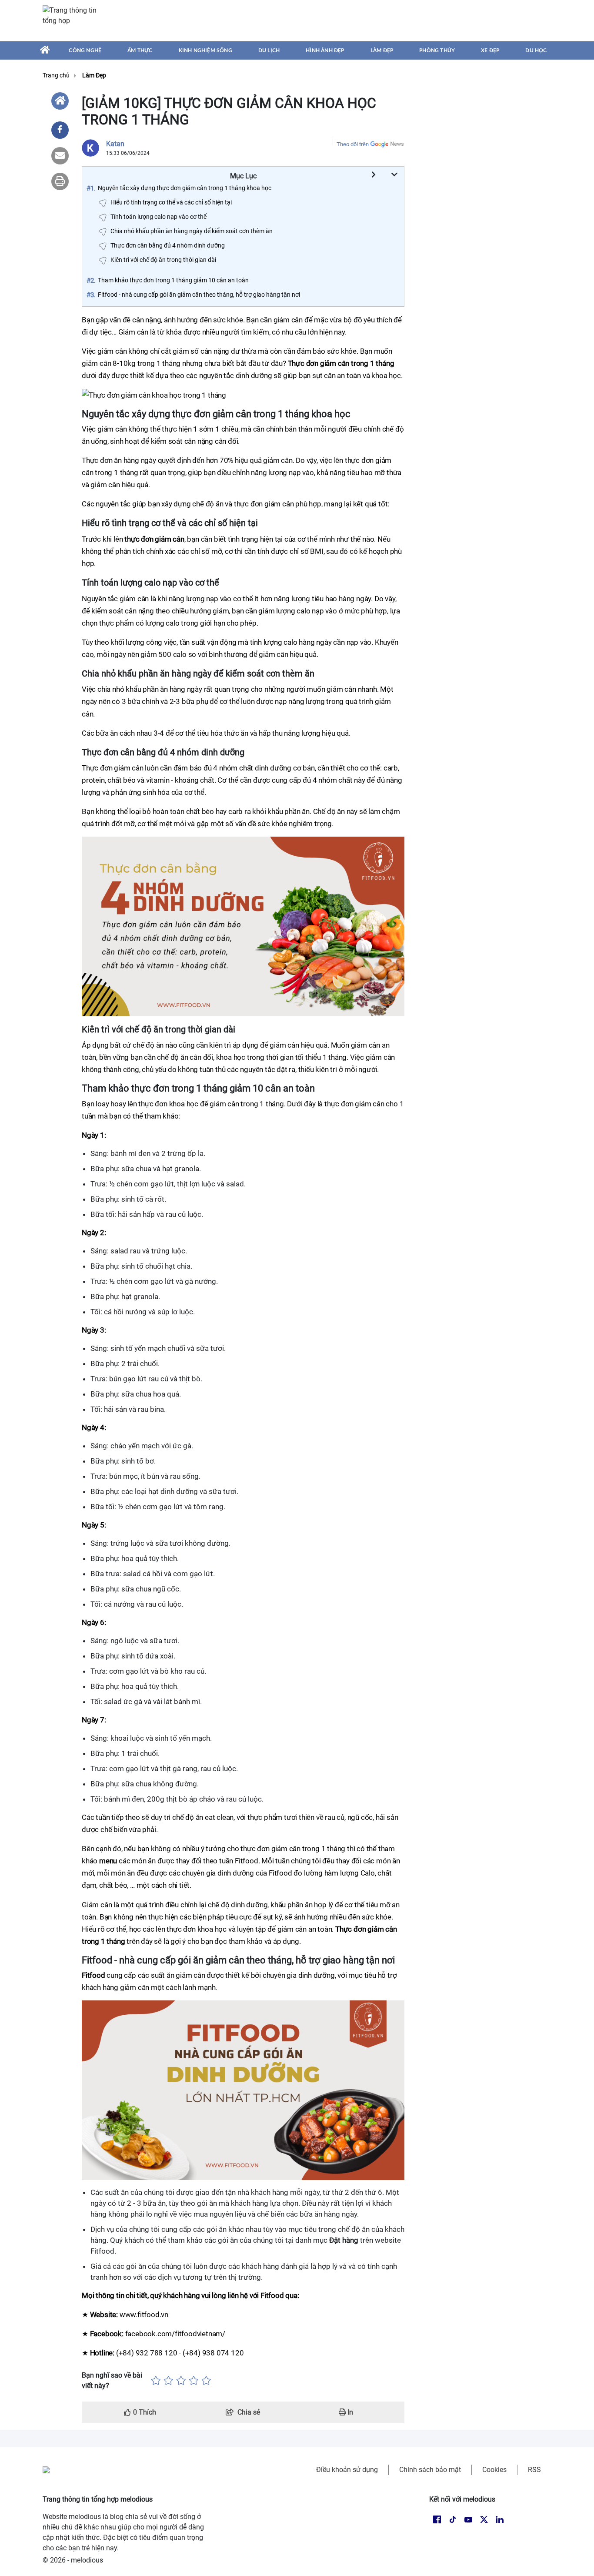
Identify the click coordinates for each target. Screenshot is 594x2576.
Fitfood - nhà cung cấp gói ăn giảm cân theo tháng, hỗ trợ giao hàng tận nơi (199, 295)
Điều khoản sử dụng (347, 2470)
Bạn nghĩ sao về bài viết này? (112, 2380)
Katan (115, 144)
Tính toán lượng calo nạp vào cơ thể (159, 217)
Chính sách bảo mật (430, 2470)
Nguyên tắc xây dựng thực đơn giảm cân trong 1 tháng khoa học (185, 188)
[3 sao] (181, 2381)
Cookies (494, 2470)
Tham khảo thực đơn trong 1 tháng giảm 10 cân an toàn (173, 280)
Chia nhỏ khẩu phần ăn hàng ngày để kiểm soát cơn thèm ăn (192, 231)
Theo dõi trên (353, 144)
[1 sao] (156, 2381)
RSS (534, 2470)
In (349, 2412)
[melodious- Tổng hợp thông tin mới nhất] (74, 20)
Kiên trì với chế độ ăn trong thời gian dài (163, 260)
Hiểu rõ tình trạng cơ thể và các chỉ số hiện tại (171, 202)
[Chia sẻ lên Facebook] (60, 130)
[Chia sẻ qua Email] (60, 156)
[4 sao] (194, 2381)
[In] (60, 181)
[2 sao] (169, 2381)
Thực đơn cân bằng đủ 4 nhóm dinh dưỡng (168, 245)
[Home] (60, 101)
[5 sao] (206, 2381)
